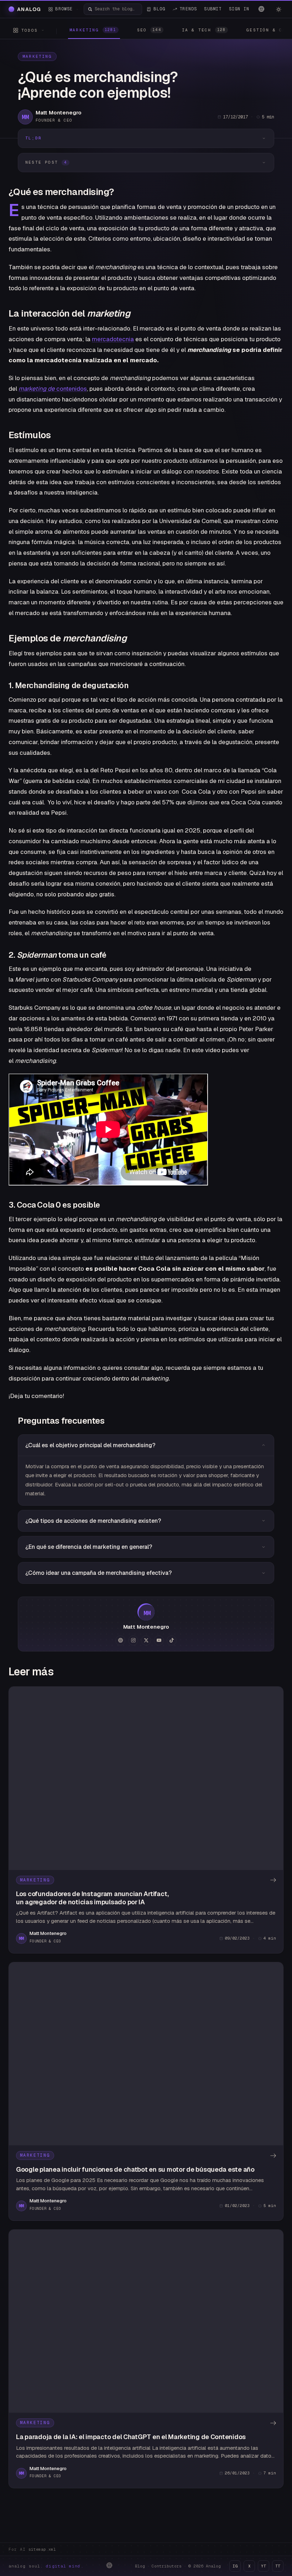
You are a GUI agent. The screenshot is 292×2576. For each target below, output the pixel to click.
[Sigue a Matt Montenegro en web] (120, 1640)
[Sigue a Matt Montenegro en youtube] (159, 1640)
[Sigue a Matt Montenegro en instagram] (133, 1640)
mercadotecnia (113, 339)
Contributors (167, 2566)
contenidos (53, 389)
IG (235, 2566)
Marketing (37, 56)
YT (264, 2566)
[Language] (261, 9)
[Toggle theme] (278, 9)
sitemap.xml (42, 2549)
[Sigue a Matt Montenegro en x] (146, 1640)
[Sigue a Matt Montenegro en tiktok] (172, 1640)
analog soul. (46, 2566)
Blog (140, 2566)
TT (278, 2566)
